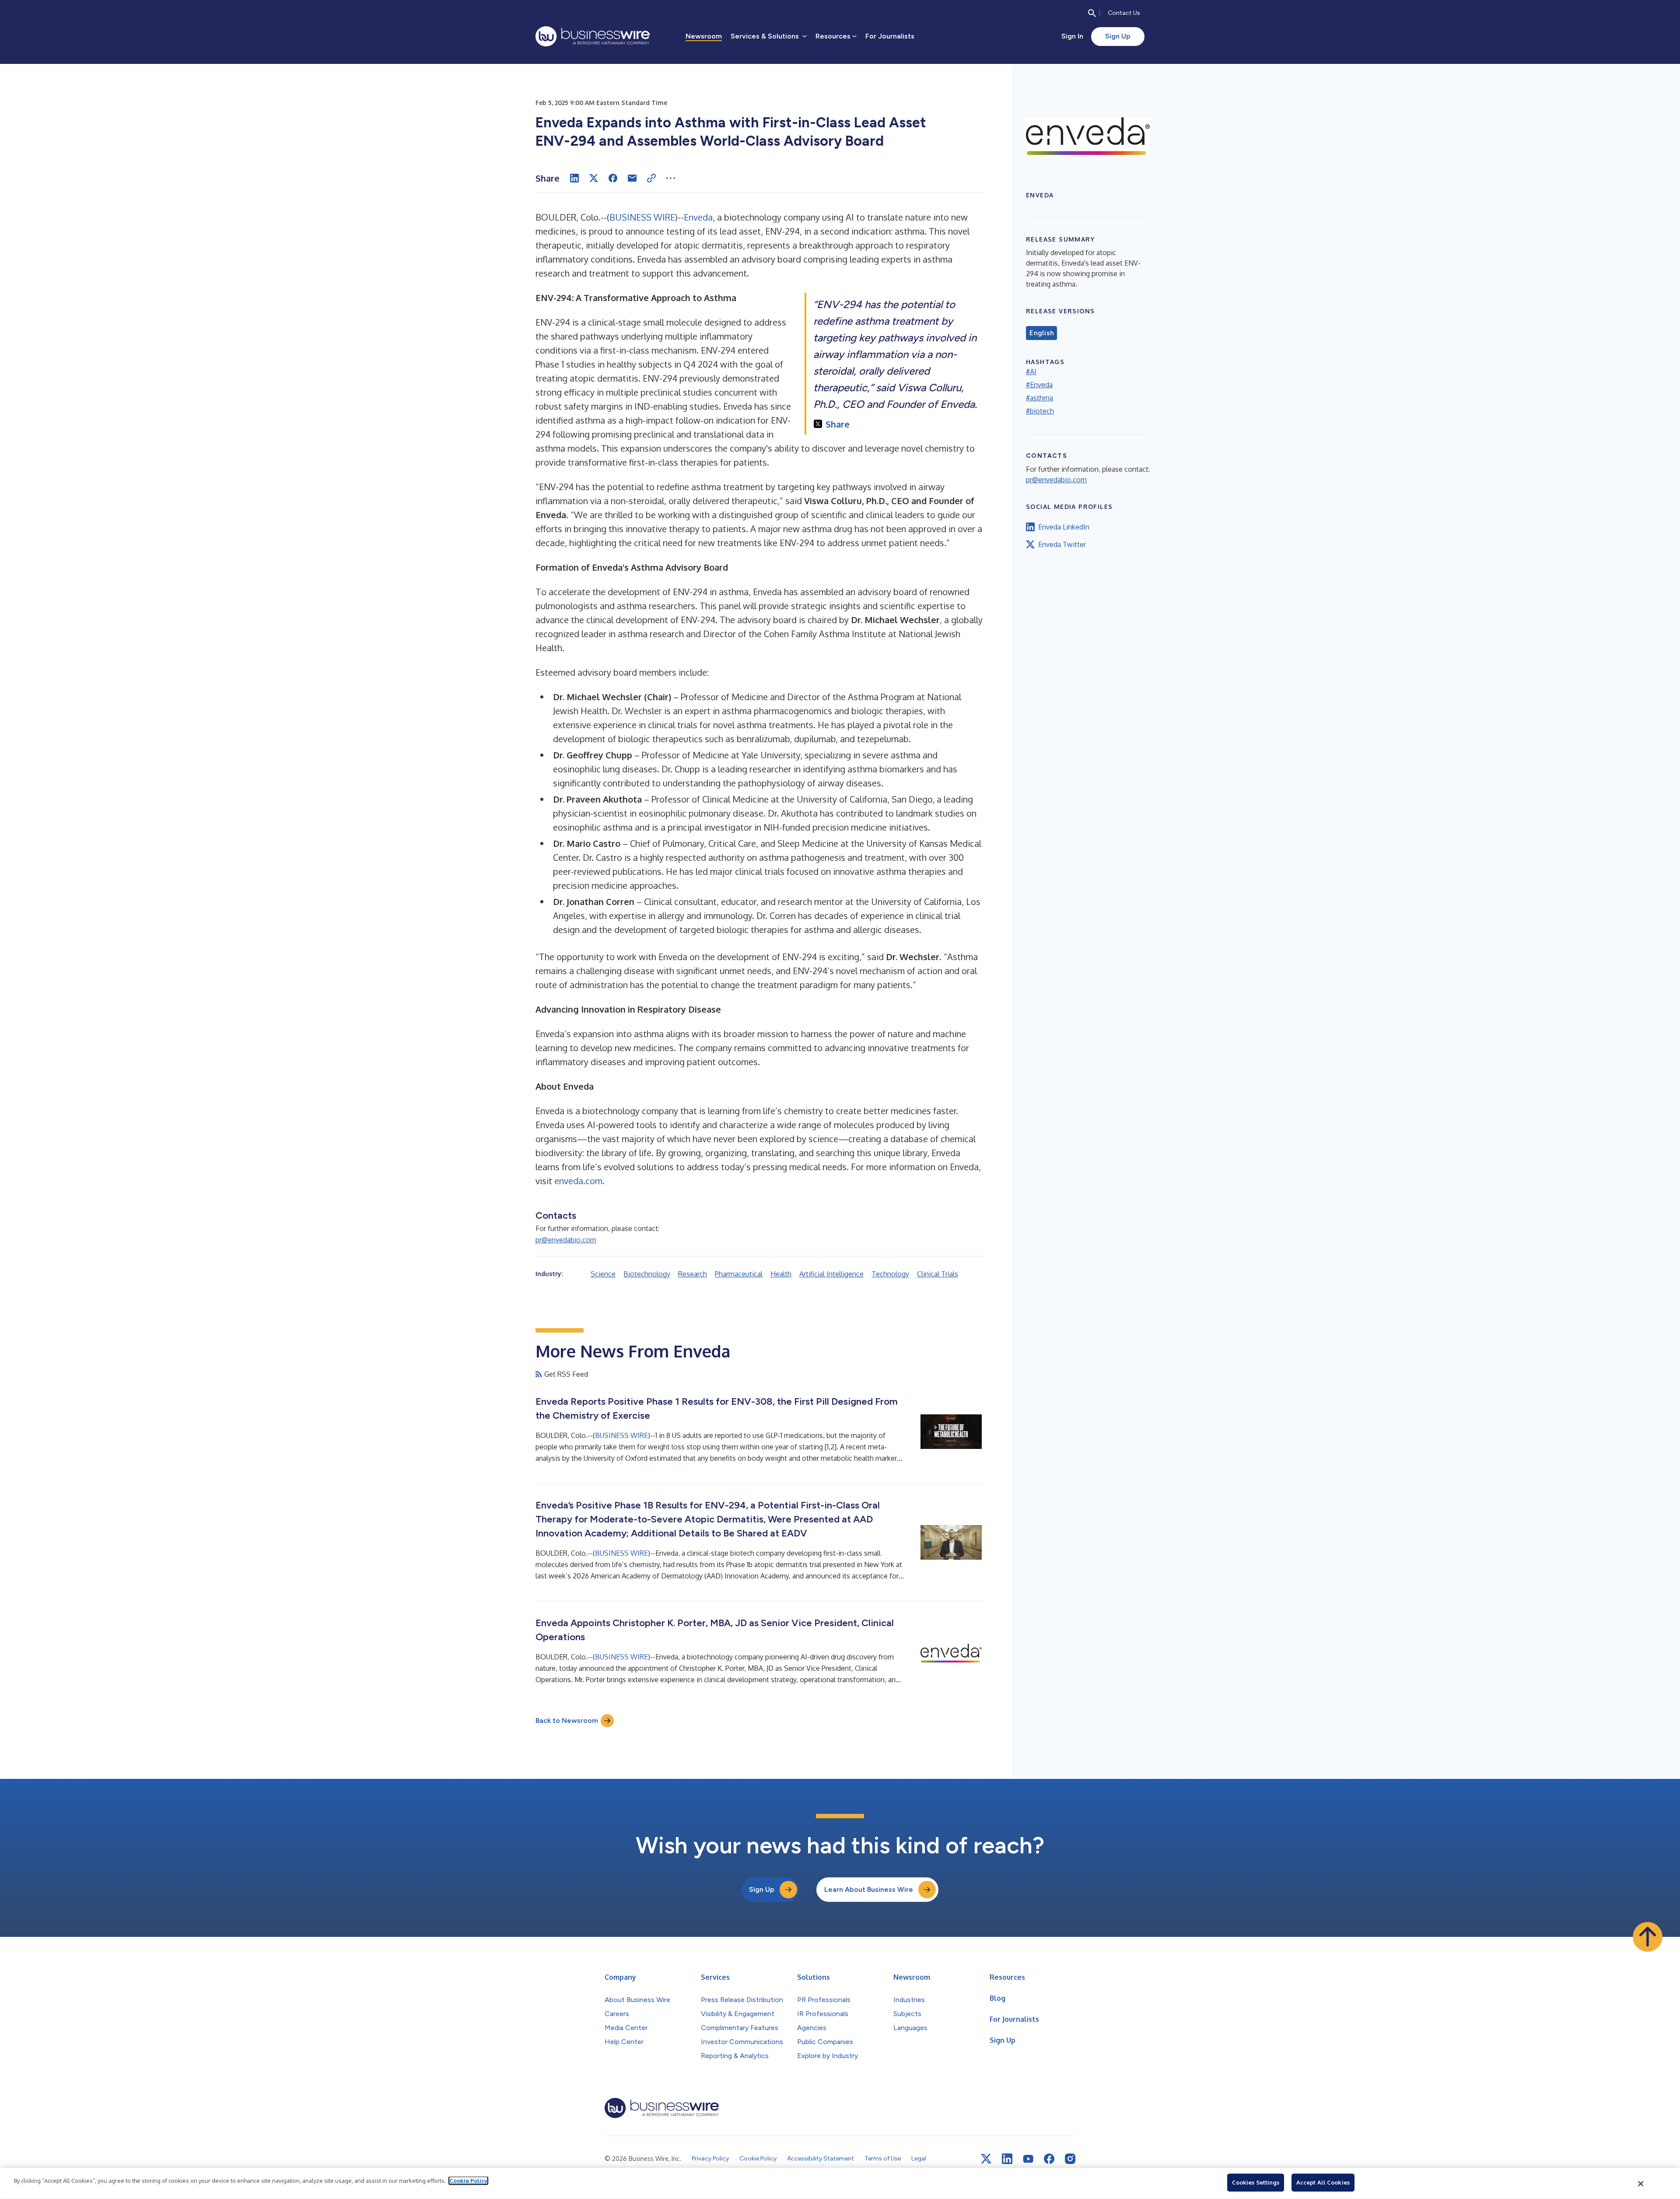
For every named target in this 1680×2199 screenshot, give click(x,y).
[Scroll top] (1648, 1937)
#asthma (1039, 398)
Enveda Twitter (1062, 544)
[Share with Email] (632, 178)
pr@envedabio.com (566, 1240)
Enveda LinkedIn (1064, 527)
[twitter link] (986, 2159)
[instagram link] (1070, 2159)
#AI (1031, 372)
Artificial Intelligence (831, 1274)
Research (693, 1274)
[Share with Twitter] (594, 178)
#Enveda (1039, 385)
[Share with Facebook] (613, 178)
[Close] (1641, 2184)
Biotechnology (647, 1274)
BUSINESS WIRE (642, 217)
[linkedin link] (1007, 2159)
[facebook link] (1049, 2159)
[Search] (1092, 13)
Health (781, 1274)
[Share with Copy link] (651, 178)
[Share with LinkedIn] (574, 178)
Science (603, 1274)
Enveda (698, 217)
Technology (890, 1274)
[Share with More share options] (671, 178)
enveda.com (578, 1181)
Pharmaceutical (739, 1274)
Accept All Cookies (1323, 2182)
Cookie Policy (468, 2181)
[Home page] (593, 36)
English (1041, 333)
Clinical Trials (938, 1274)
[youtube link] (1028, 2159)
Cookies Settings (1256, 2182)
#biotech (1040, 411)
